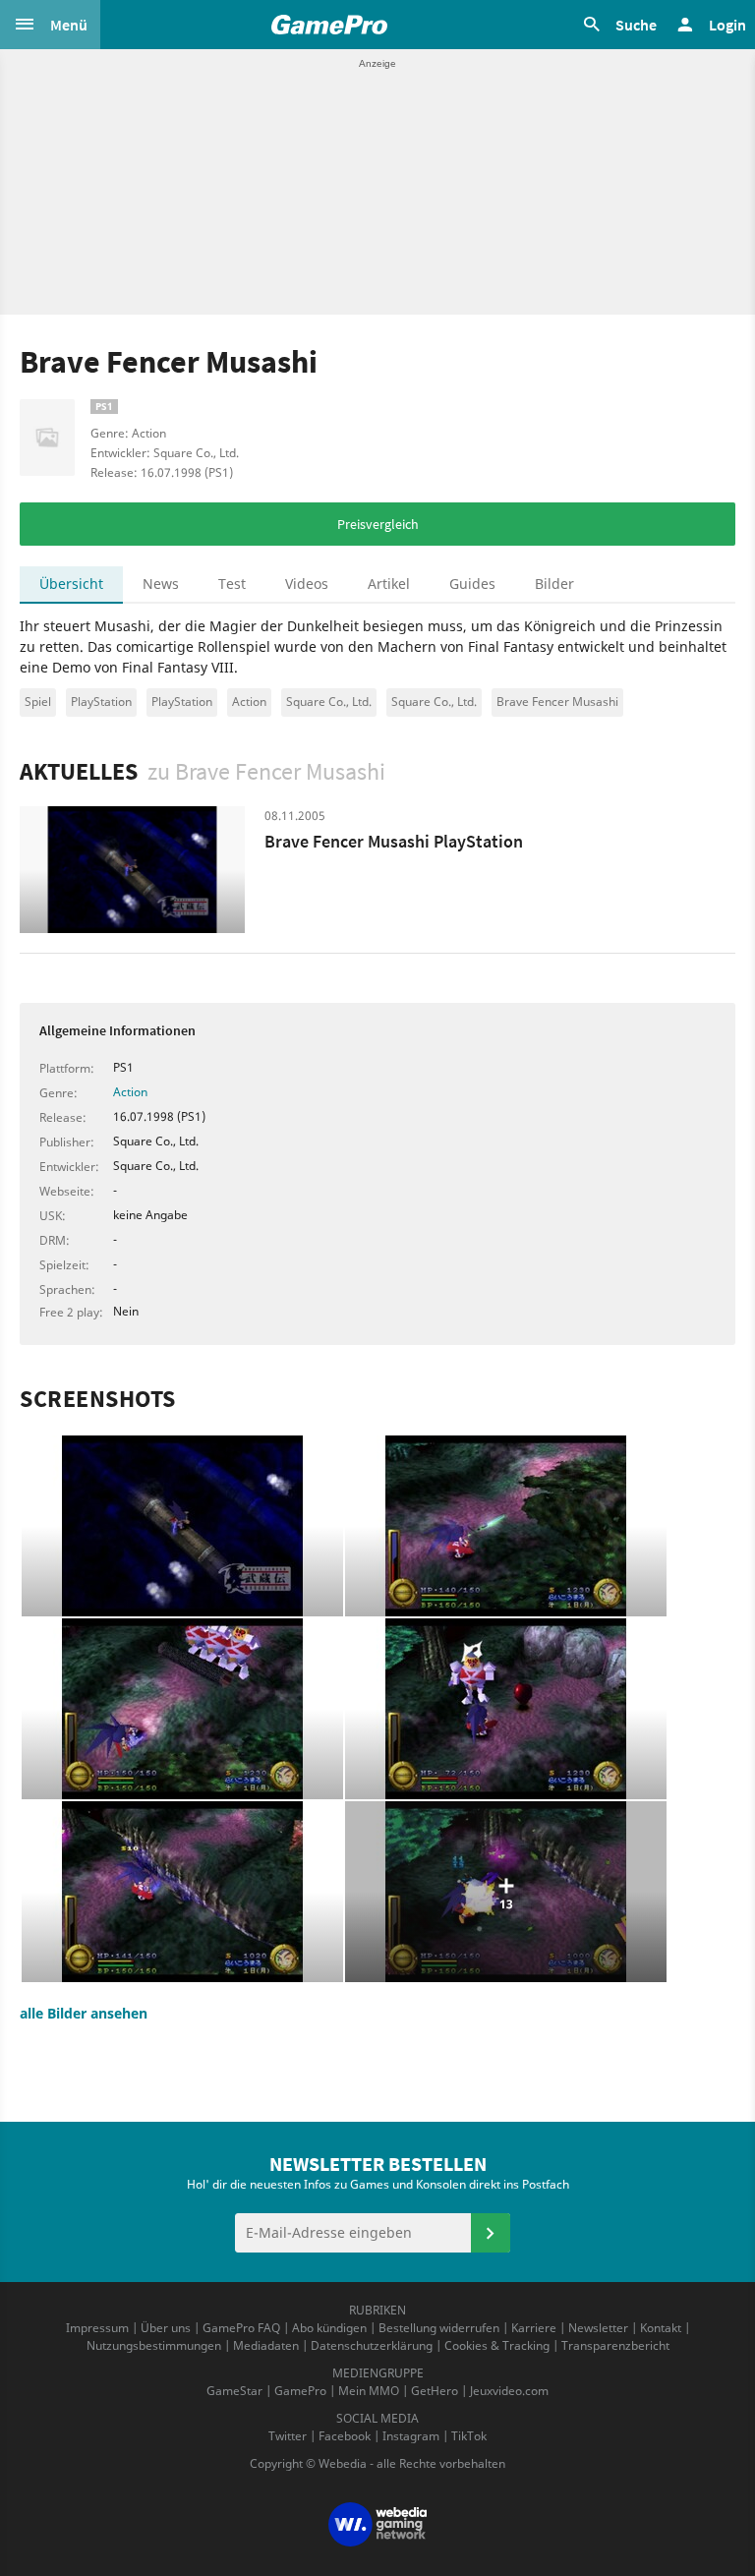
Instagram (411, 2436)
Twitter (288, 2436)
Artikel (389, 584)
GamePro (300, 2391)
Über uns (166, 2328)
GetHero (435, 2391)
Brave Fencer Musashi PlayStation (394, 841)
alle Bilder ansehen (84, 2013)
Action (249, 702)
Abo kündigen (329, 2328)
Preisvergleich (378, 524)
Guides (472, 584)
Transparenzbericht (615, 2345)
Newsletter (598, 2328)
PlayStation (101, 702)
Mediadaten (266, 2345)
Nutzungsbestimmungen (154, 2345)
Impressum (97, 2328)
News (161, 584)
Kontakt (661, 2328)
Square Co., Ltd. (329, 702)
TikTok (469, 2436)
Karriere (534, 2328)
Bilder (554, 584)
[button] (50, 25)
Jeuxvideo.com (509, 2391)
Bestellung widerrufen (439, 2328)
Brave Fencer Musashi (557, 702)
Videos (307, 584)
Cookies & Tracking (497, 2345)
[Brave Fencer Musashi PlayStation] (132, 870)
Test (232, 584)
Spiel (38, 702)
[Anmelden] (491, 2233)
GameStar (234, 2391)
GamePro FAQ (241, 2328)
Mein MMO (369, 2391)
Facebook (345, 2436)
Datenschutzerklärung (372, 2345)
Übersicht (71, 584)
